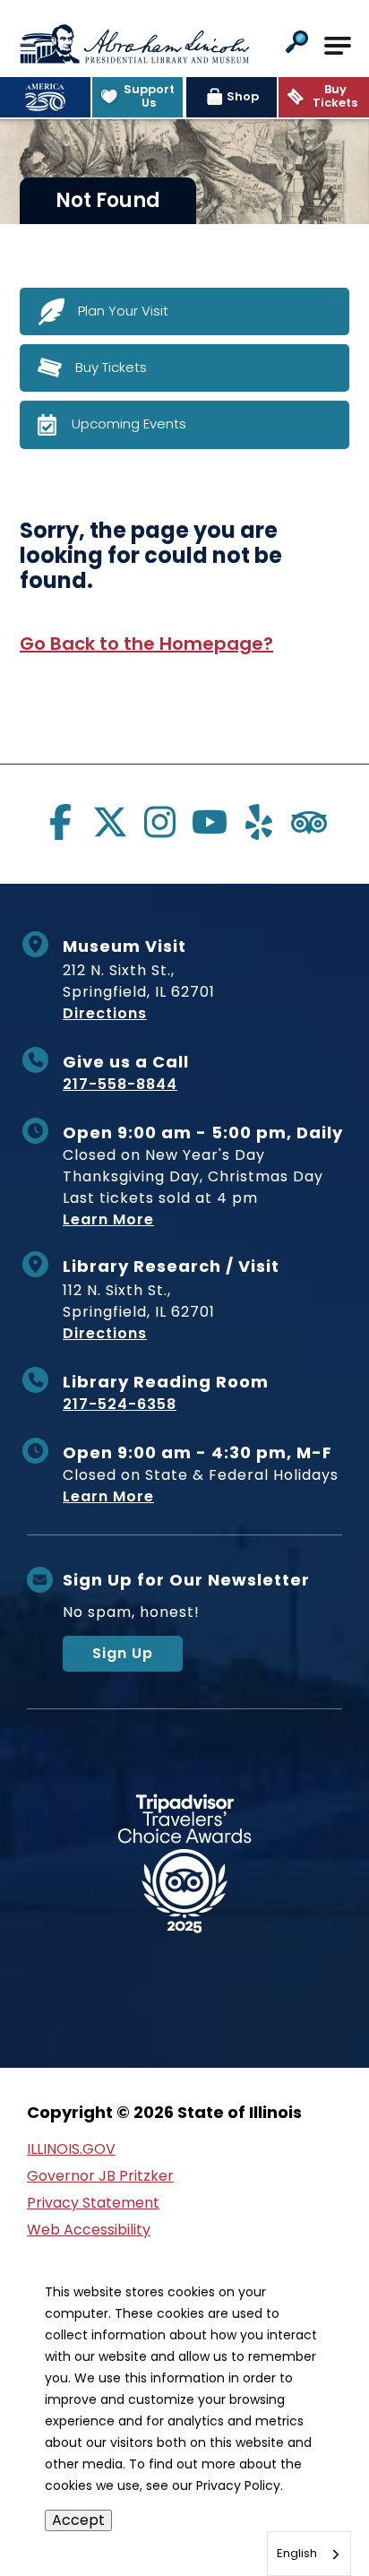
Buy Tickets (111, 366)
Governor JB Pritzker (100, 2176)
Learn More (108, 1219)
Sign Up (123, 1653)
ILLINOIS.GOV (71, 2149)
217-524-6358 (120, 1404)
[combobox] (309, 2554)
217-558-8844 (120, 1084)
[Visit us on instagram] (159, 822)
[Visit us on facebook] (60, 822)
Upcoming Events (129, 424)
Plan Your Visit (123, 310)
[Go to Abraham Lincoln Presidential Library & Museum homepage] (134, 44)
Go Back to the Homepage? (146, 644)
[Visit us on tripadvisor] (309, 822)
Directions (105, 1013)
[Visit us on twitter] (110, 822)
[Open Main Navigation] (338, 46)
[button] (297, 43)
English (297, 2553)
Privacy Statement (93, 2203)
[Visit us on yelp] (259, 822)
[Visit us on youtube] (210, 822)
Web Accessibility (89, 2230)
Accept (78, 2520)
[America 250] (45, 97)
